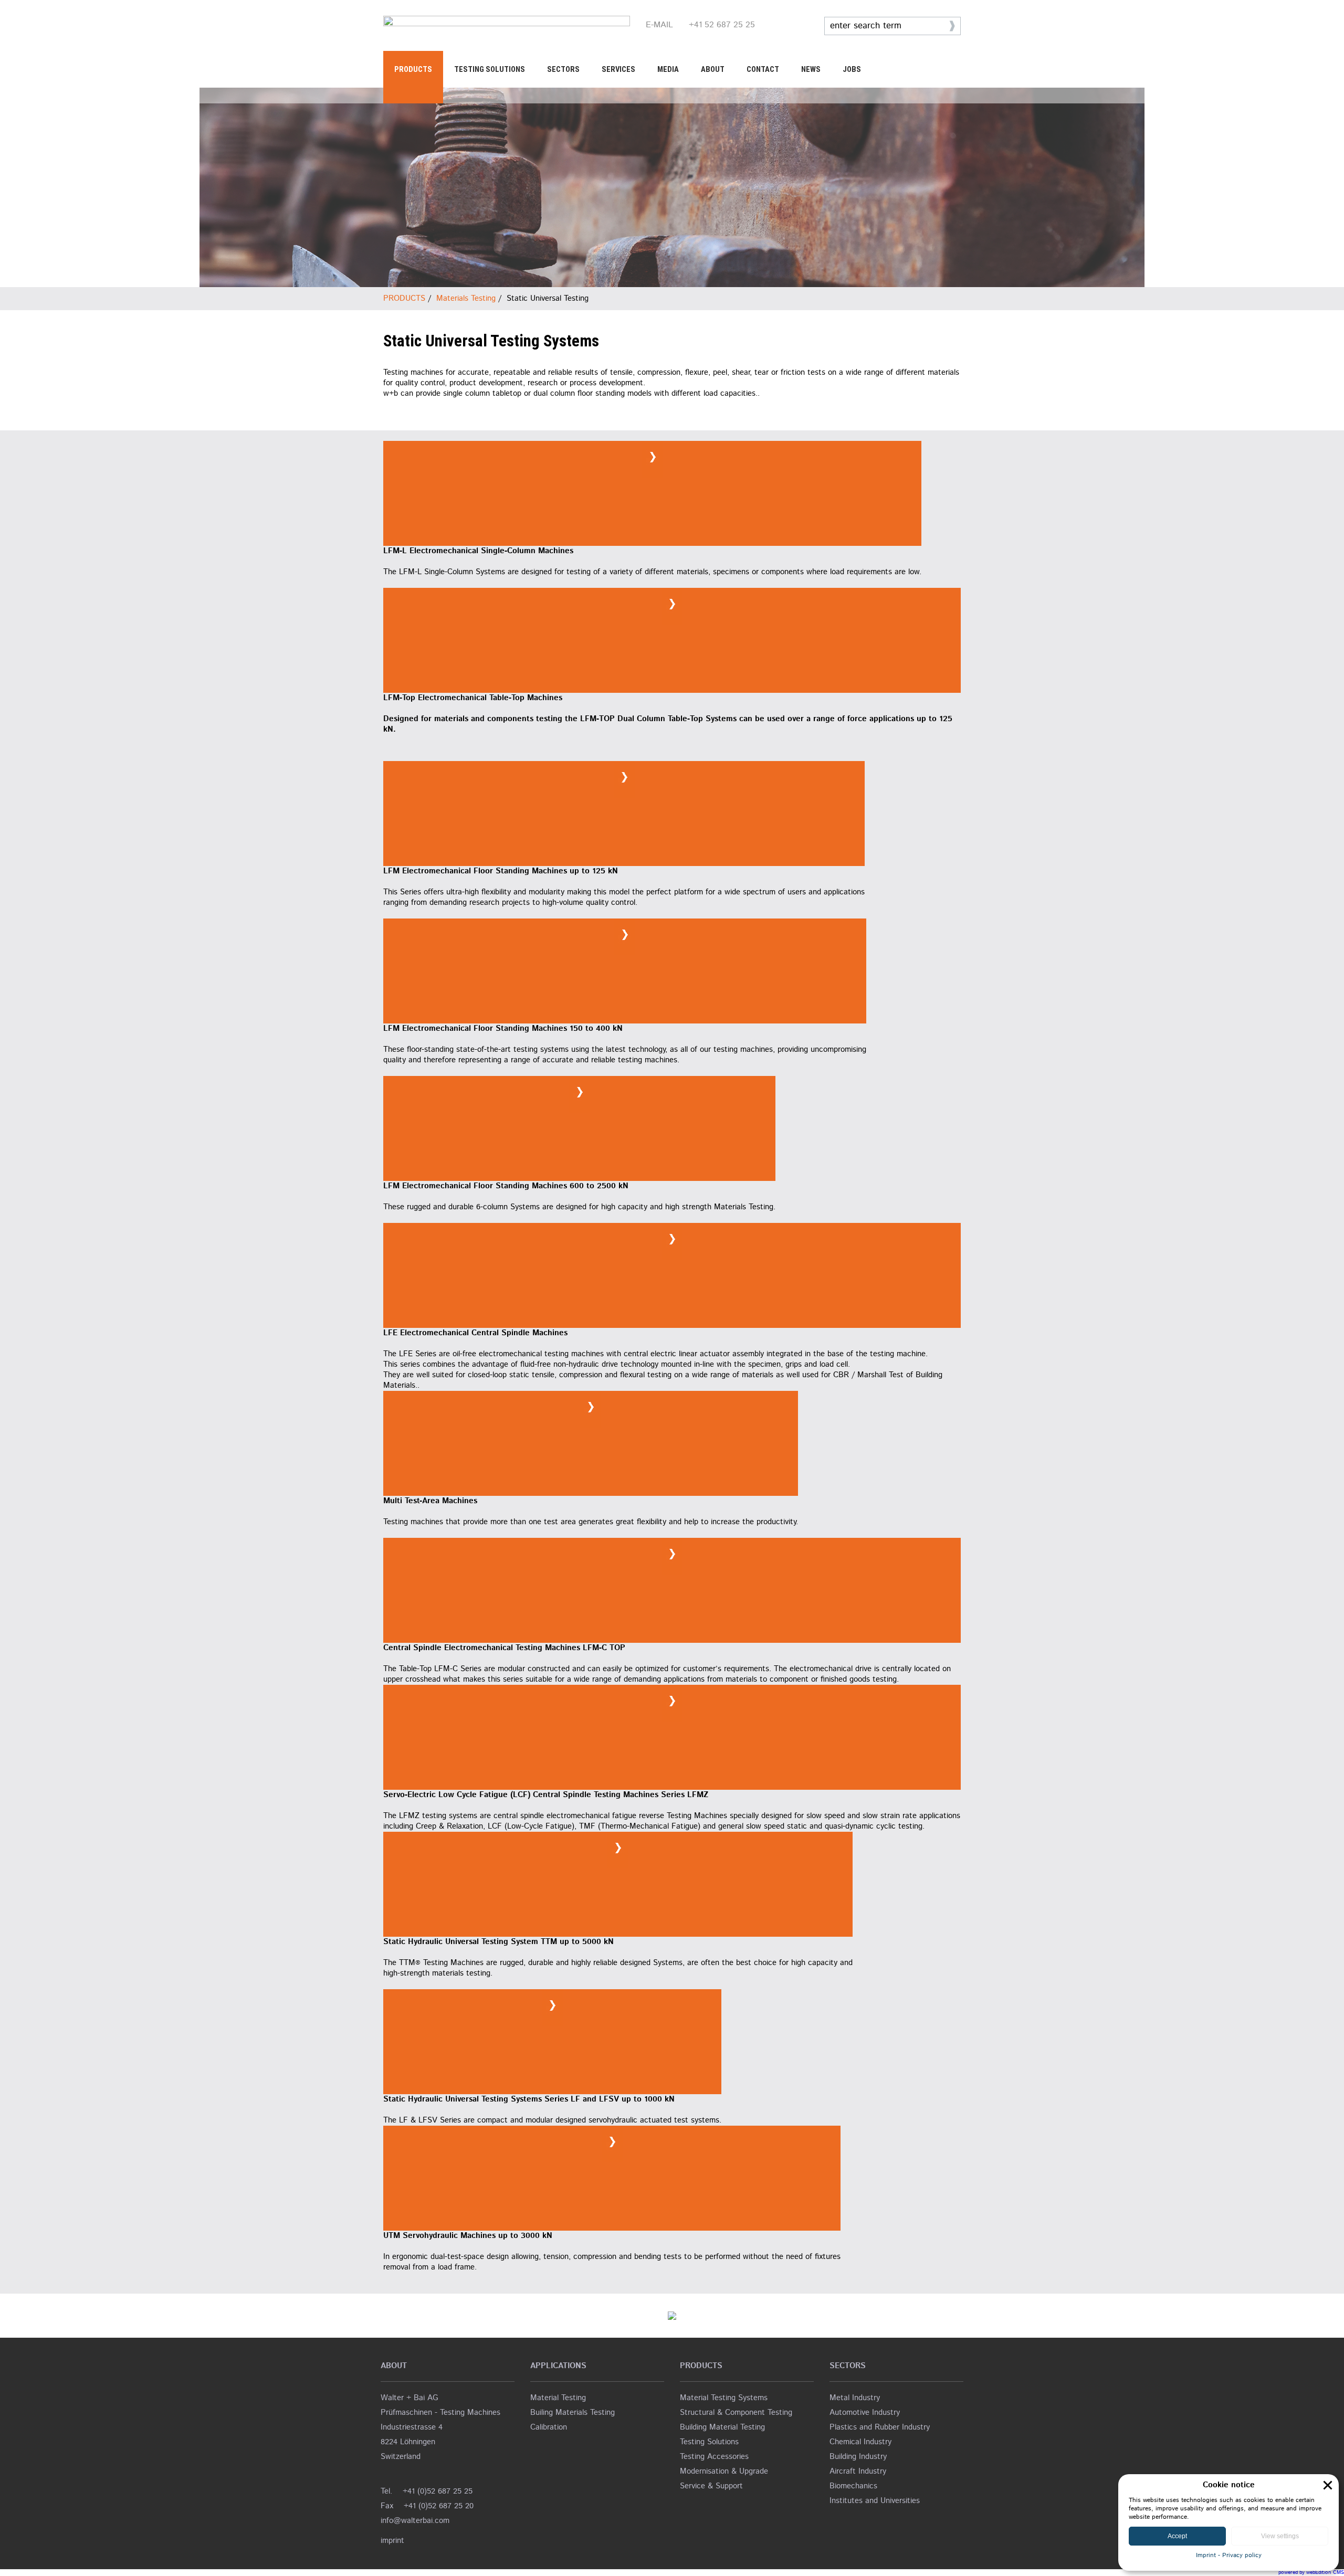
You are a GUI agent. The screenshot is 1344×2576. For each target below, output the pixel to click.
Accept (1177, 2536)
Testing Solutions (709, 2442)
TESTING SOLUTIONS (490, 69)
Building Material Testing (722, 2427)
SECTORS (563, 69)
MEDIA (668, 69)
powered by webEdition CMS (1311, 2572)
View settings (1280, 2536)
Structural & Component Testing (736, 2413)
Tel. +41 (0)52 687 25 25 (427, 2491)
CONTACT (763, 69)
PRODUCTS (413, 69)
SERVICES (618, 69)
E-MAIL (659, 25)
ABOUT (713, 69)
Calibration (549, 2427)
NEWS (811, 69)
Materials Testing (466, 298)
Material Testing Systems (724, 2398)
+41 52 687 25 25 (722, 25)
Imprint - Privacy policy (1229, 2555)
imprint (392, 2541)
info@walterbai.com (415, 2521)
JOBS (852, 69)
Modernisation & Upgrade (724, 2471)
